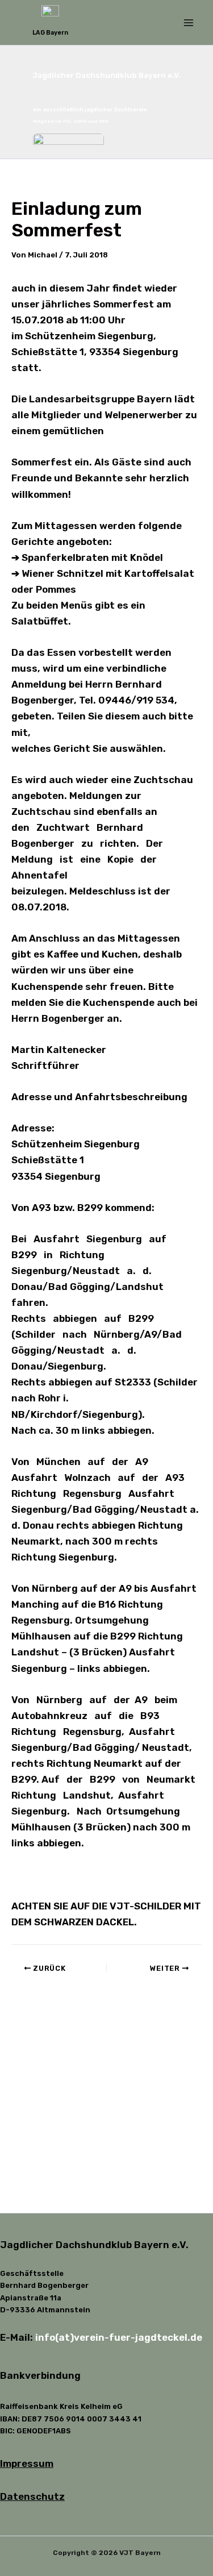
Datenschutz (32, 2496)
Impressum (27, 2463)
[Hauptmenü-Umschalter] (189, 23)
